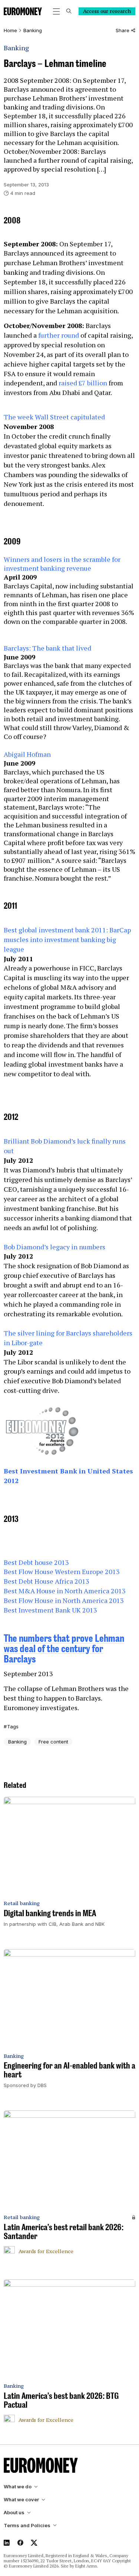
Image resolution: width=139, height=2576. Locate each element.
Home (10, 31)
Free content (53, 1742)
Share (123, 31)
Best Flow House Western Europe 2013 (62, 1571)
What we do (18, 2487)
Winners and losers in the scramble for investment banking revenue (62, 564)
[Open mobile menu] (56, 11)
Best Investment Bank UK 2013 (50, 1610)
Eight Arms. (87, 2566)
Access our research (107, 11)
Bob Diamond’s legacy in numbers (54, 1247)
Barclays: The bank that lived (47, 648)
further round (59, 335)
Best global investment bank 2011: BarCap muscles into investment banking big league (67, 939)
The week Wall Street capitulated (54, 417)
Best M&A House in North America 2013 (65, 1591)
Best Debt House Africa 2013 (47, 1581)
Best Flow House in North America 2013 (64, 1600)
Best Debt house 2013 (36, 1562)
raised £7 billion (83, 383)
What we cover (21, 2500)
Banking (33, 31)
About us (14, 2513)
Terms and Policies (27, 2526)
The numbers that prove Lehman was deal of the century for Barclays (64, 1648)
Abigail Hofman (27, 754)
